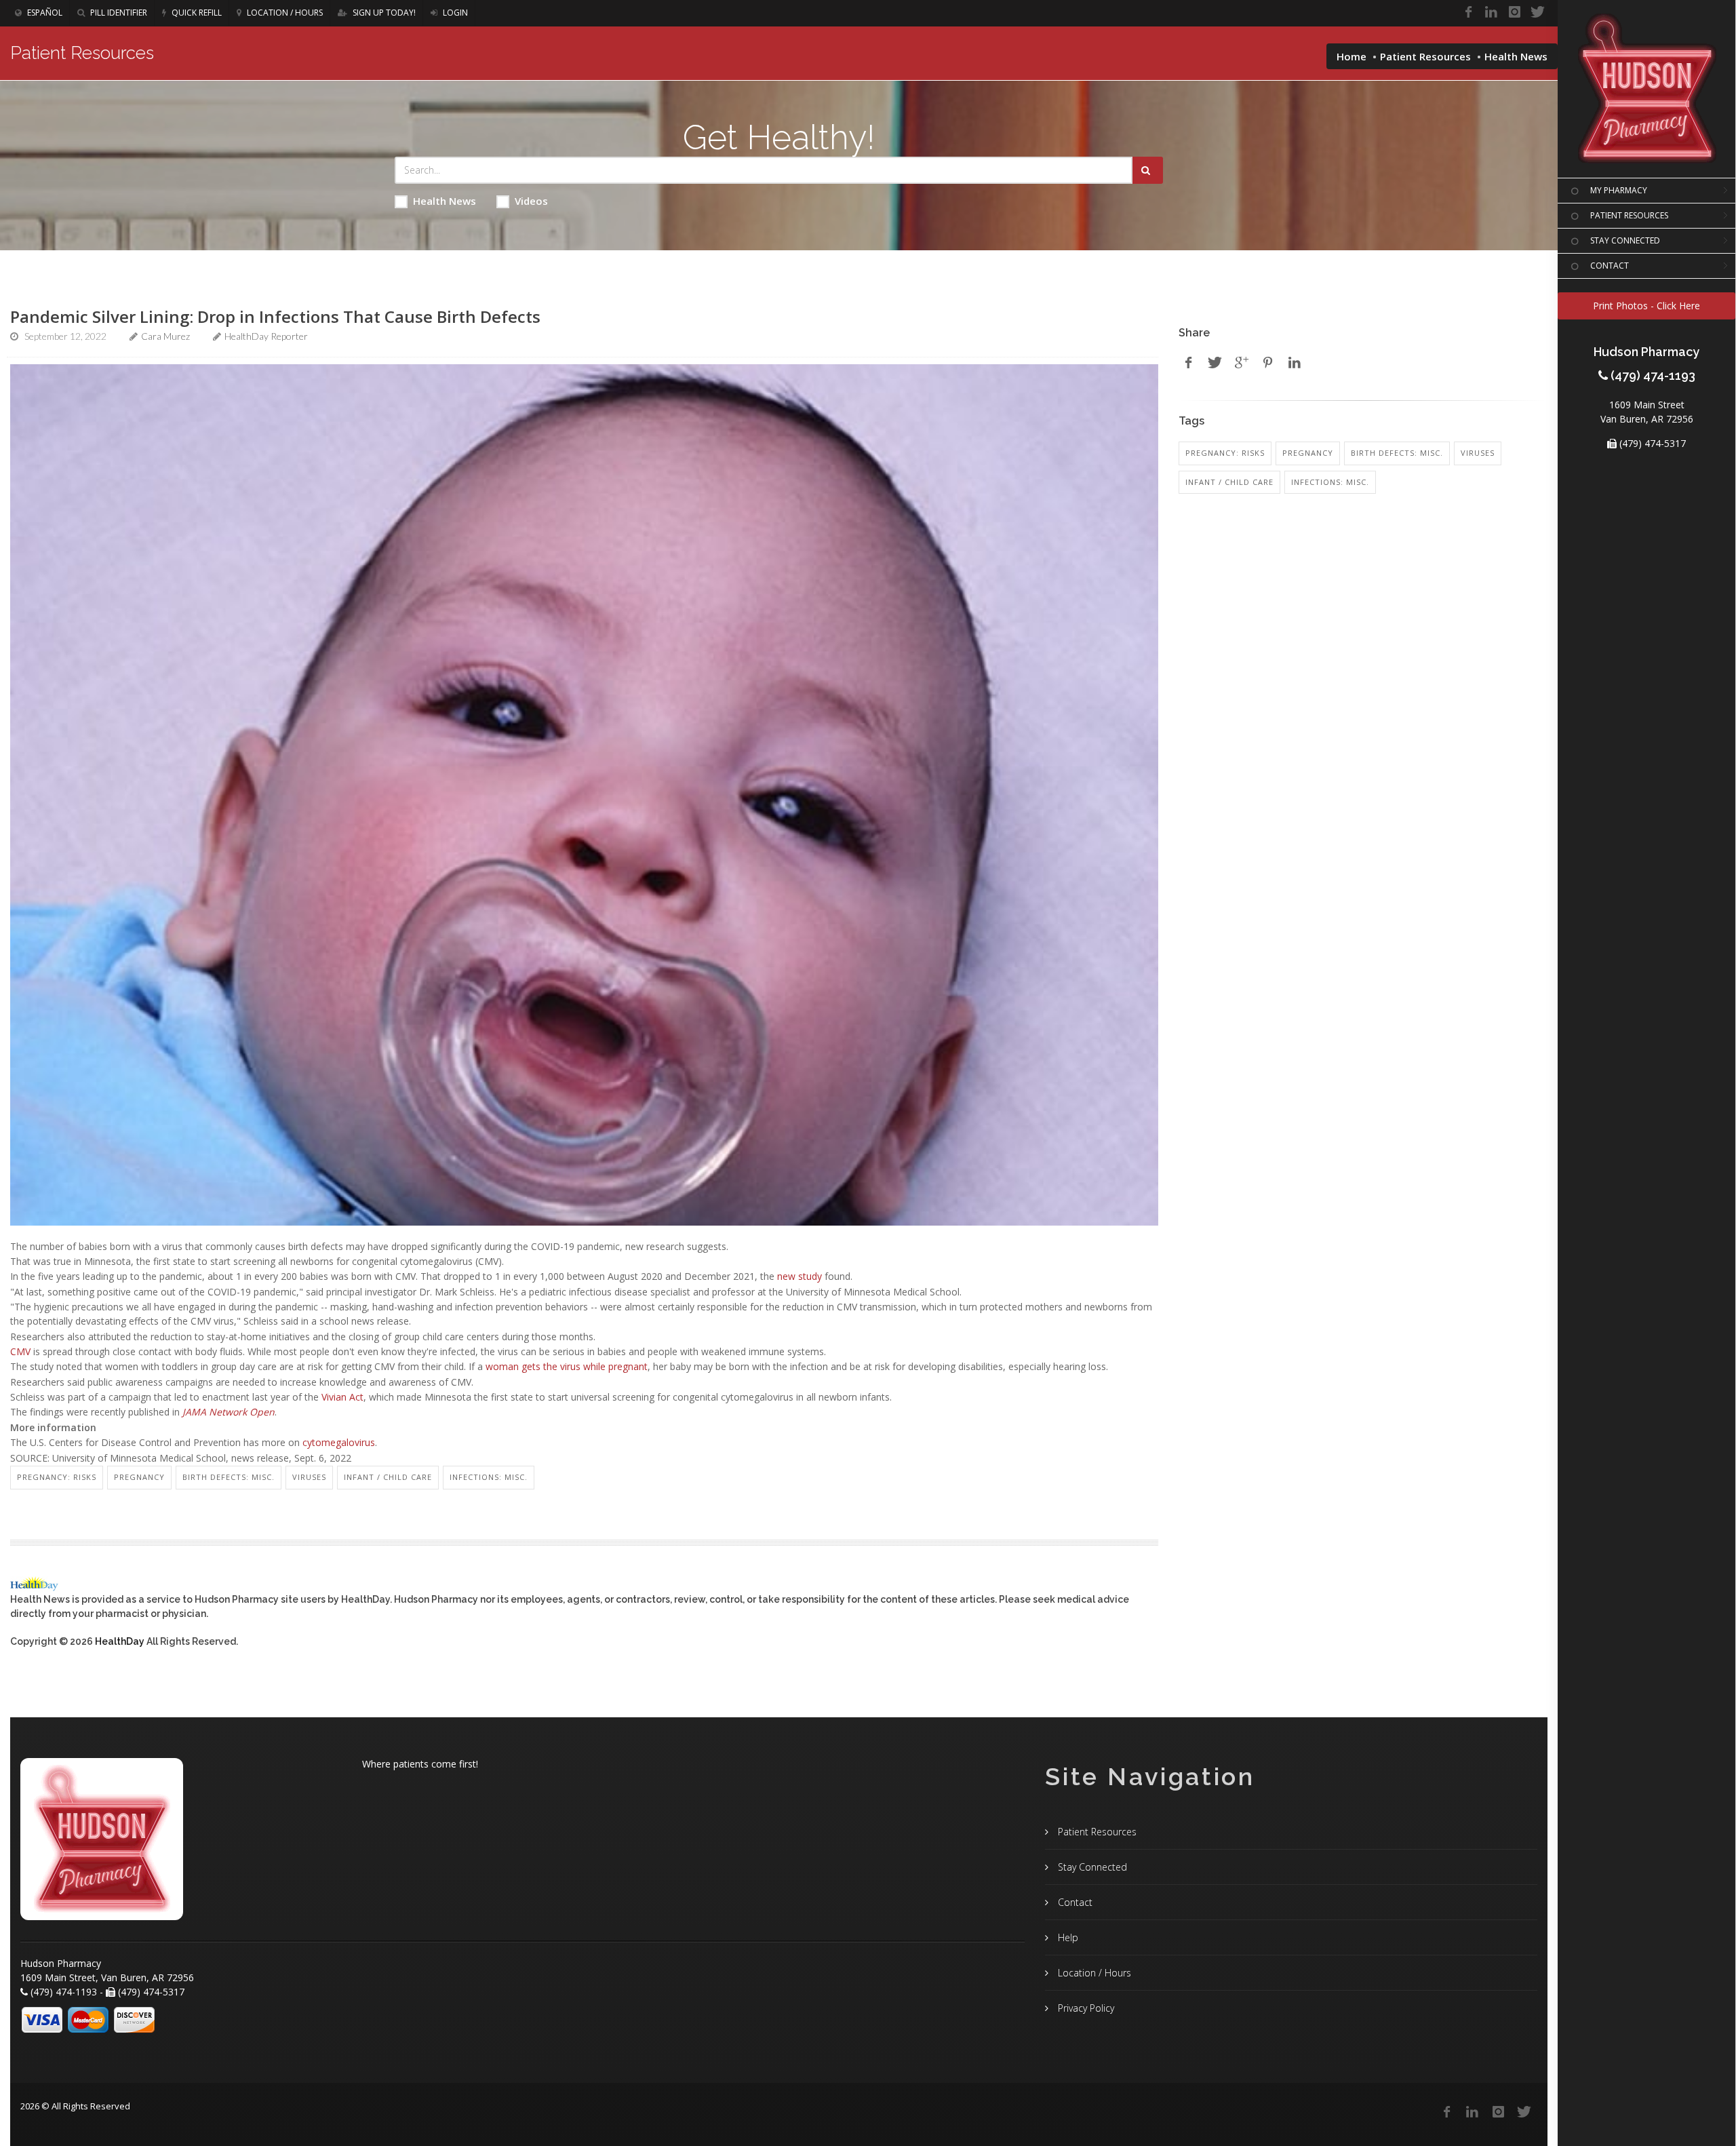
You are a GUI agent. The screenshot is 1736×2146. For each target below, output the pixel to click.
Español (44, 13)
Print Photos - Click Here (1646, 306)
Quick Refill (196, 13)
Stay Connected (1091, 1867)
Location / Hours (284, 13)
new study (800, 1276)
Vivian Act (342, 1397)
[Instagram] (1514, 12)
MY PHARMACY (1619, 190)
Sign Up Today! (383, 13)
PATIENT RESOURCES (1629, 215)
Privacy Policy (1085, 2008)
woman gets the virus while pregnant (567, 1366)
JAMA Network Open (229, 1412)
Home (1352, 56)
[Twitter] (1537, 12)
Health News (445, 201)
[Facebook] (1468, 12)
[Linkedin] (1491, 12)
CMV (20, 1351)
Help (1067, 1937)
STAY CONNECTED (1625, 240)
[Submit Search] (1148, 170)
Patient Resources (1425, 56)
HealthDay (120, 1641)
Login (454, 13)
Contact (1074, 1902)
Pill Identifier (118, 13)
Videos (531, 201)
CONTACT (1610, 266)
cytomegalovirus (339, 1442)
